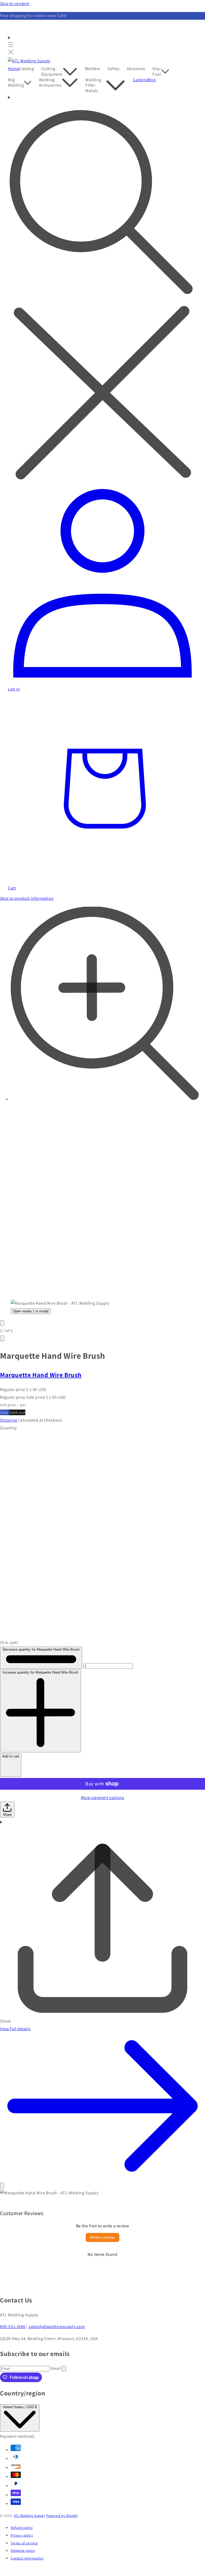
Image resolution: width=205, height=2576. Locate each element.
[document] (102, 2193)
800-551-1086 (13, 2327)
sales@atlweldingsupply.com (57, 2327)
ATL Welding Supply (29, 2516)
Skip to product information (27, 898)
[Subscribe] (64, 2369)
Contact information (27, 2558)
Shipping (9, 1420)
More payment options (103, 1798)
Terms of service (24, 2543)
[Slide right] (2, 1338)
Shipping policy (23, 2550)
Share (7, 1815)
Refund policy (22, 2528)
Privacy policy (22, 2535)
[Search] (102, 289)
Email (56, 2368)
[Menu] (11, 46)
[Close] (2, 2185)
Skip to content (15, 4)
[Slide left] (2, 1323)
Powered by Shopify (62, 2516)
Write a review (102, 2237)
